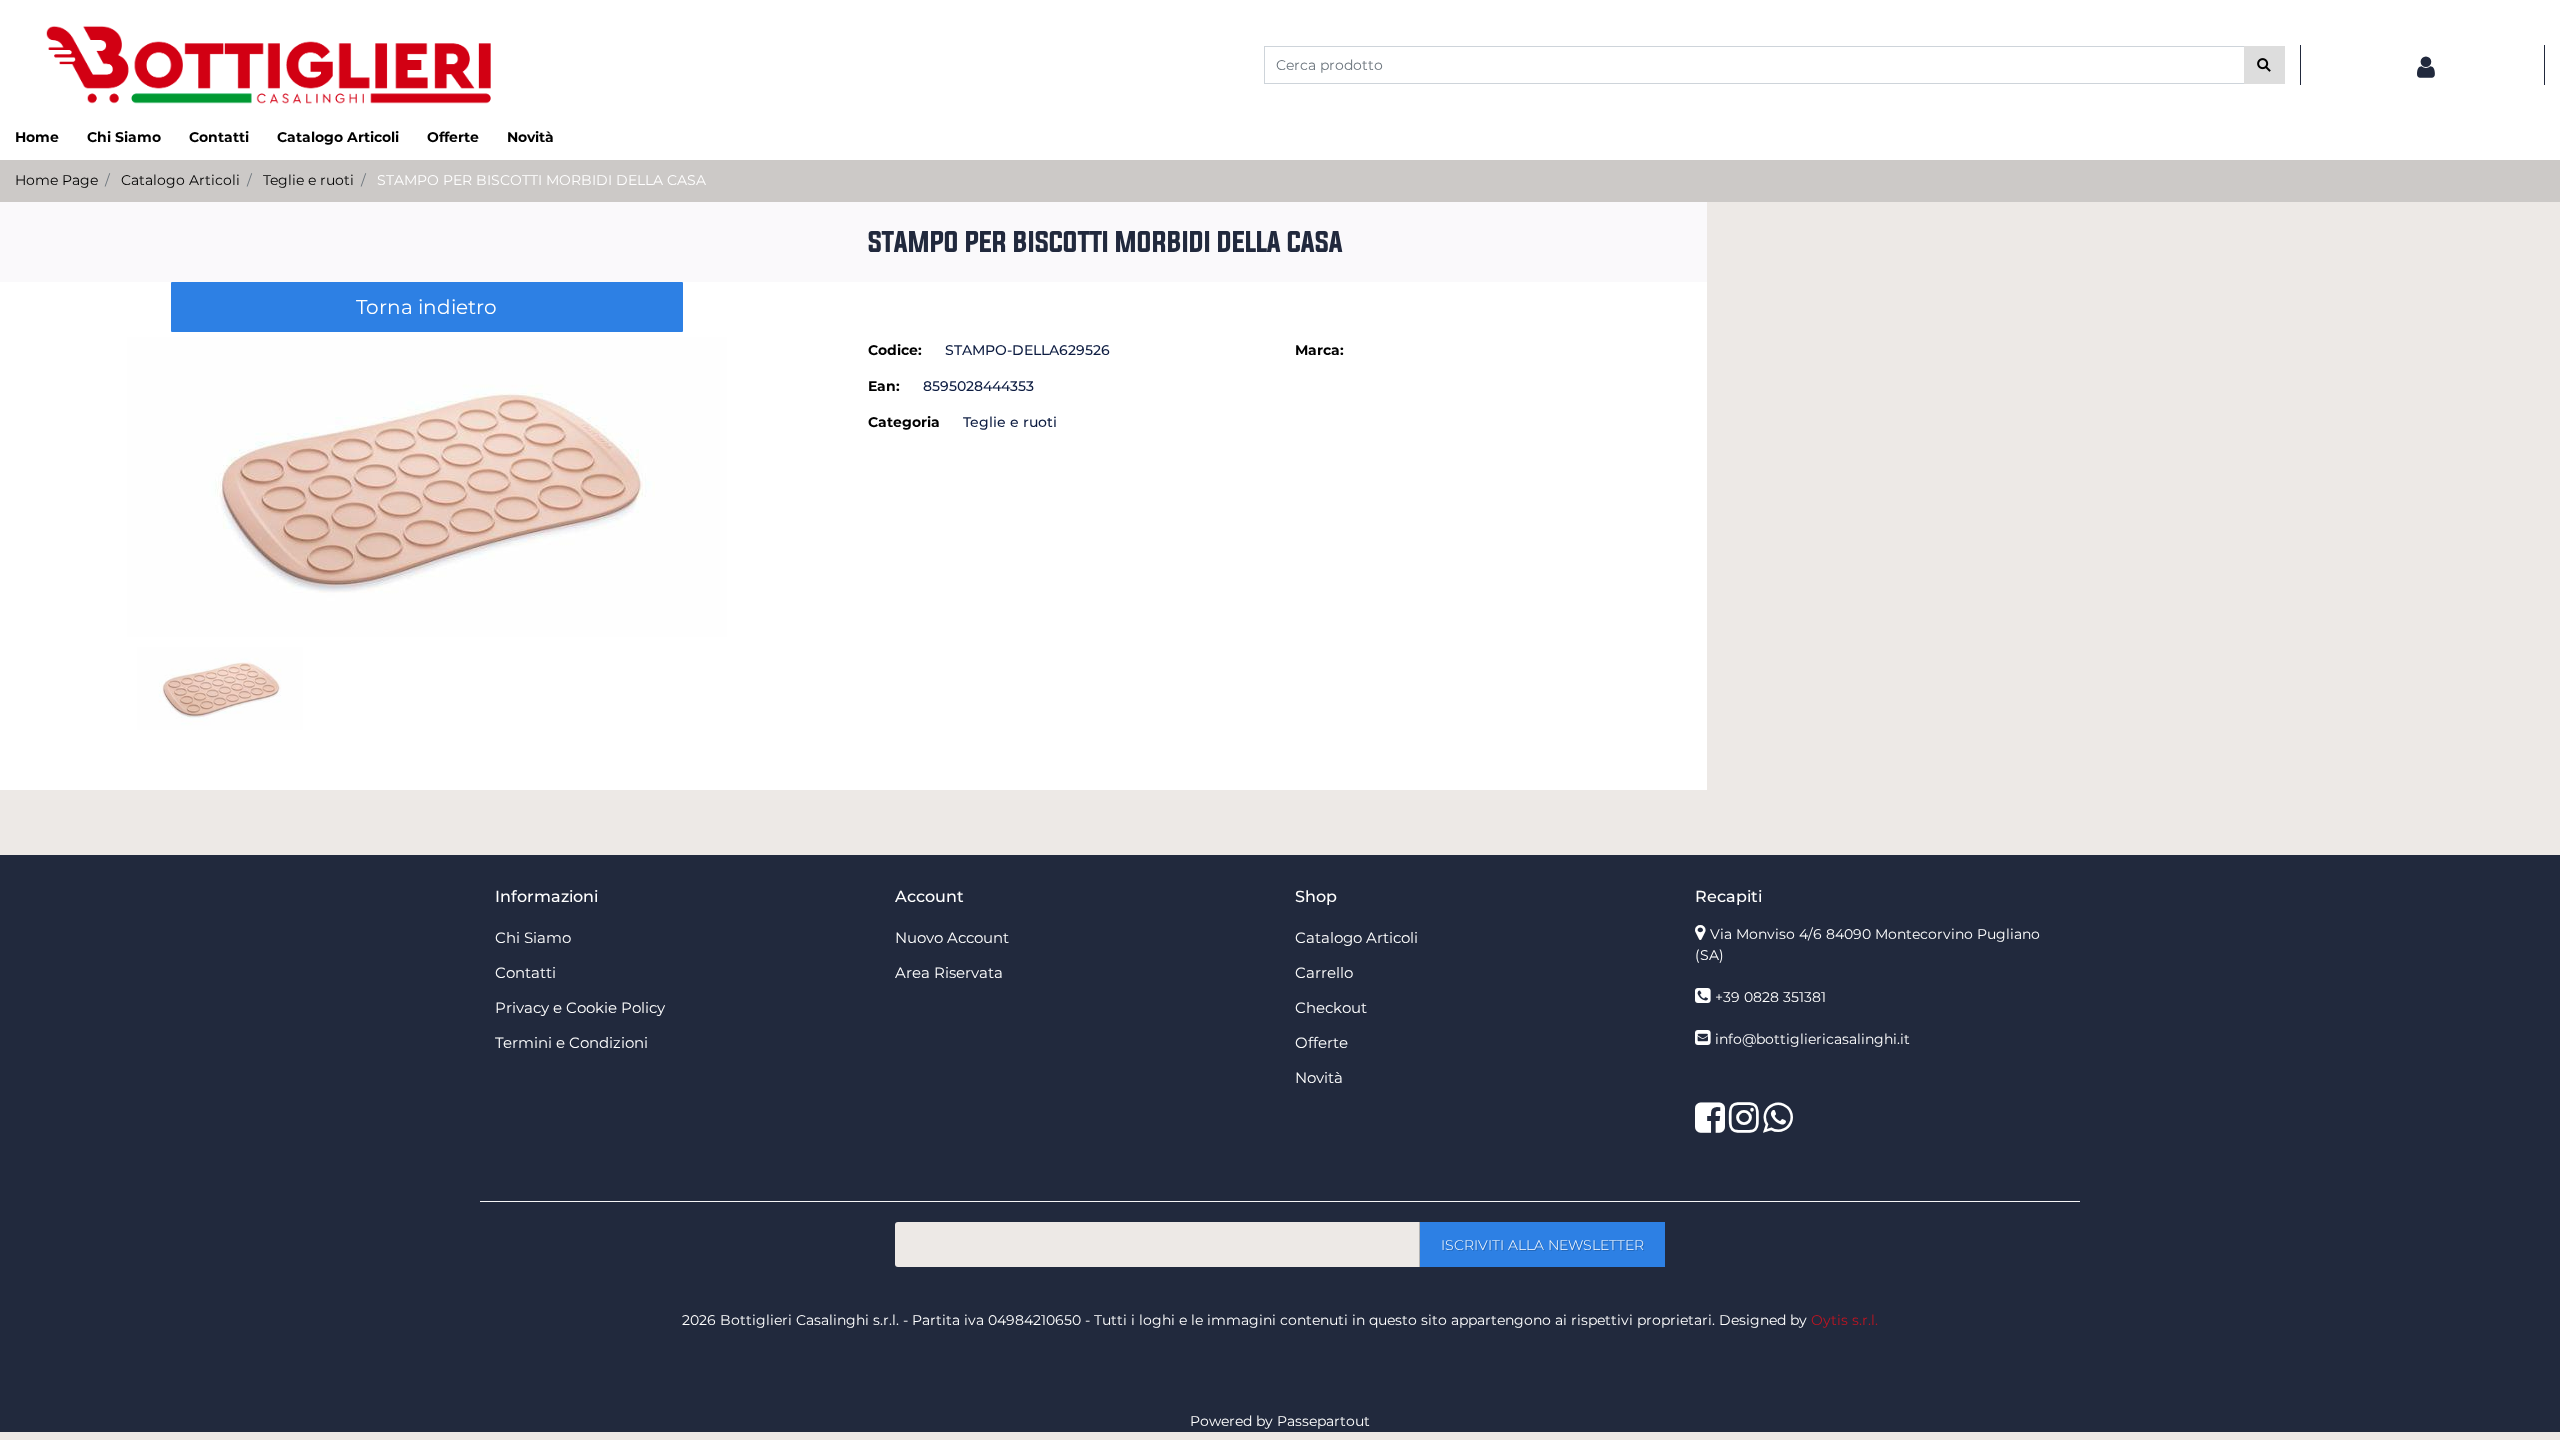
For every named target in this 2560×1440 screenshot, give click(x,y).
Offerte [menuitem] (453, 137)
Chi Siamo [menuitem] (124, 137)
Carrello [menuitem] (1324, 972)
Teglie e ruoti (308, 180)
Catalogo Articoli (180, 180)
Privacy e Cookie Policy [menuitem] (580, 1007)
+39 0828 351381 (1770, 997)
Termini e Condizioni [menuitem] (571, 1042)
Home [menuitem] (37, 137)
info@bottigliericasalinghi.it (1812, 1039)
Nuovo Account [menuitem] (952, 937)
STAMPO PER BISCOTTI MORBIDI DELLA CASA (541, 180)
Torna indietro (426, 307)
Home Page (56, 180)
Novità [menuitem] (530, 137)
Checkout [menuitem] (1331, 1007)
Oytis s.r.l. (1844, 1320)
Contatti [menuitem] (219, 137)
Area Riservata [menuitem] (949, 972)
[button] (2264, 65)
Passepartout (1323, 1421)
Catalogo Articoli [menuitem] (338, 137)
